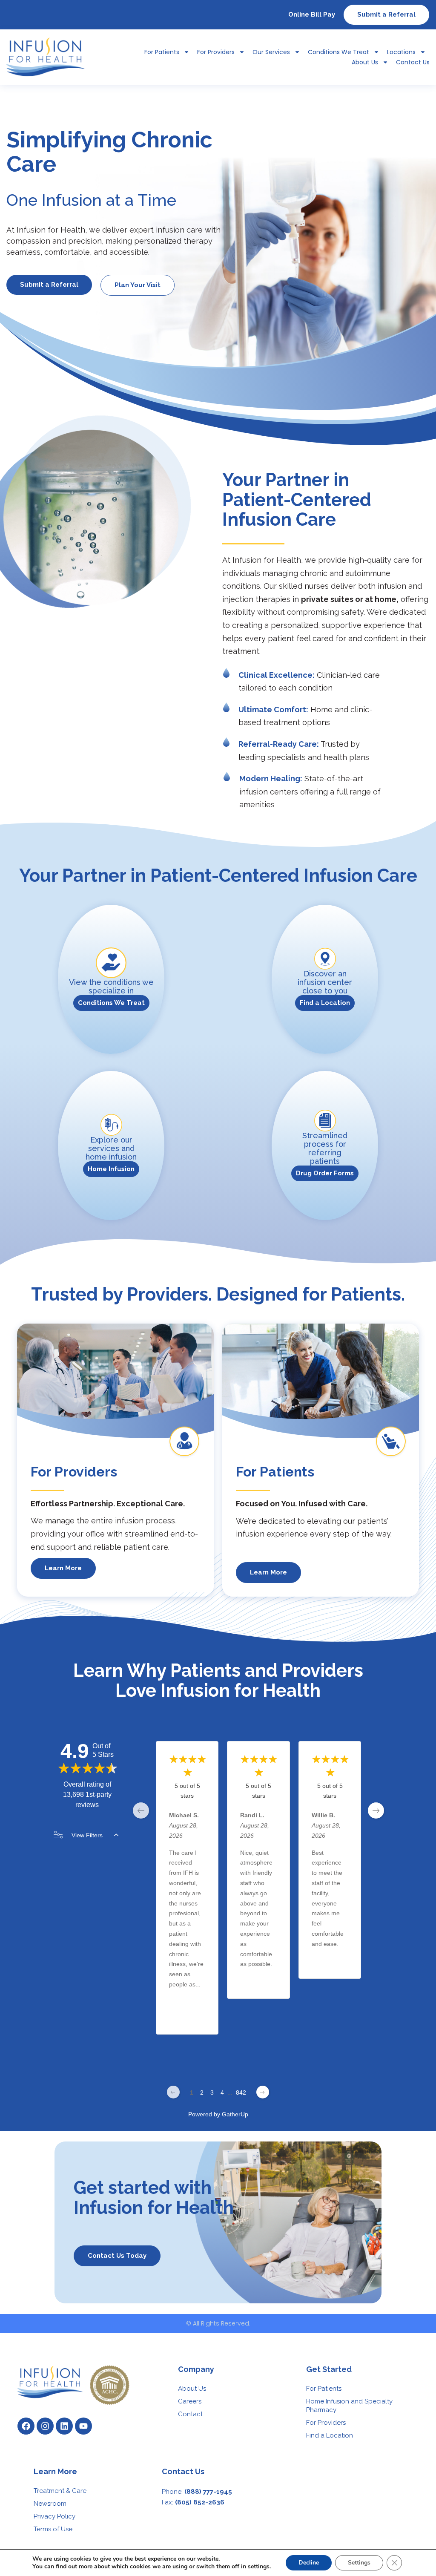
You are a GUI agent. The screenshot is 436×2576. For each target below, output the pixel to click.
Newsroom (50, 2504)
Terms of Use (53, 2529)
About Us (365, 62)
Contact (190, 2414)
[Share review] (201, 2021)
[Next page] (263, 2092)
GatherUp (235, 2114)
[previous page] (141, 1810)
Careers (190, 2401)
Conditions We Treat (338, 52)
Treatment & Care (60, 2491)
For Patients (324, 2389)
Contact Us (413, 62)
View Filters (87, 1835)
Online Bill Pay (312, 14)
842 (241, 2092)
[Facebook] (26, 2426)
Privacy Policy (54, 2516)
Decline (309, 2563)
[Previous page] (173, 2092)
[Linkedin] (64, 2426)
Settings (359, 2563)
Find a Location (330, 2435)
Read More (184, 2001)
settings (259, 2567)
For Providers (216, 52)
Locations (401, 52)
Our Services (271, 52)
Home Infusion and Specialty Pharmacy (349, 2406)
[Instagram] (45, 2426)
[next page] (376, 1810)
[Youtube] (83, 2426)
